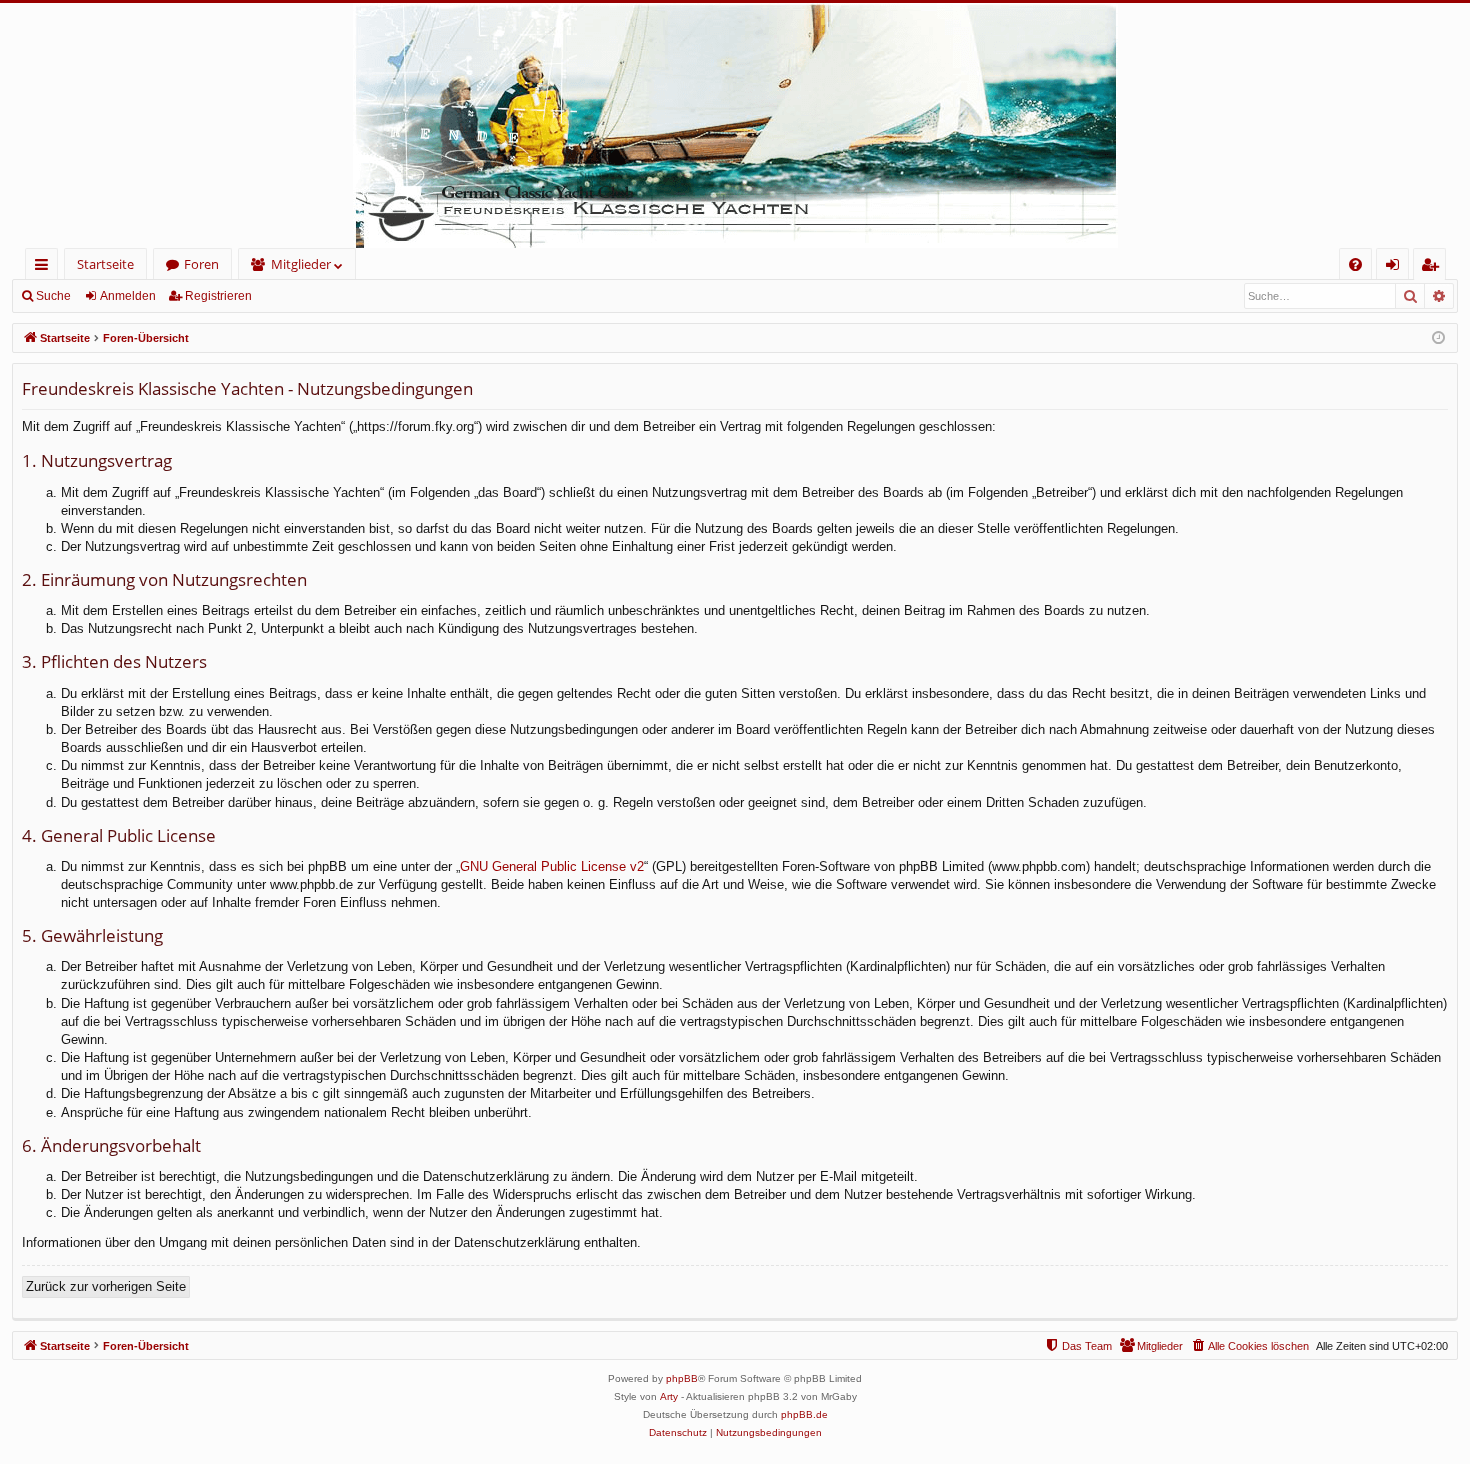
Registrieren (218, 296)
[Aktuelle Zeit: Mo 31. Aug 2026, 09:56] (1438, 338)
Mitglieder (301, 264)
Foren (201, 264)
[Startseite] (735, 125)
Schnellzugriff (45, 267)
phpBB (682, 1378)
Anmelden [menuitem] (1396, 267)
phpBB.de (804, 1414)
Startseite (105, 264)
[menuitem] (1355, 264)
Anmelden (128, 296)
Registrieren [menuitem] (1433, 267)
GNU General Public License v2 (552, 866)
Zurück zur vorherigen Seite (106, 1286)
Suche (53, 296)
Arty (669, 1396)
